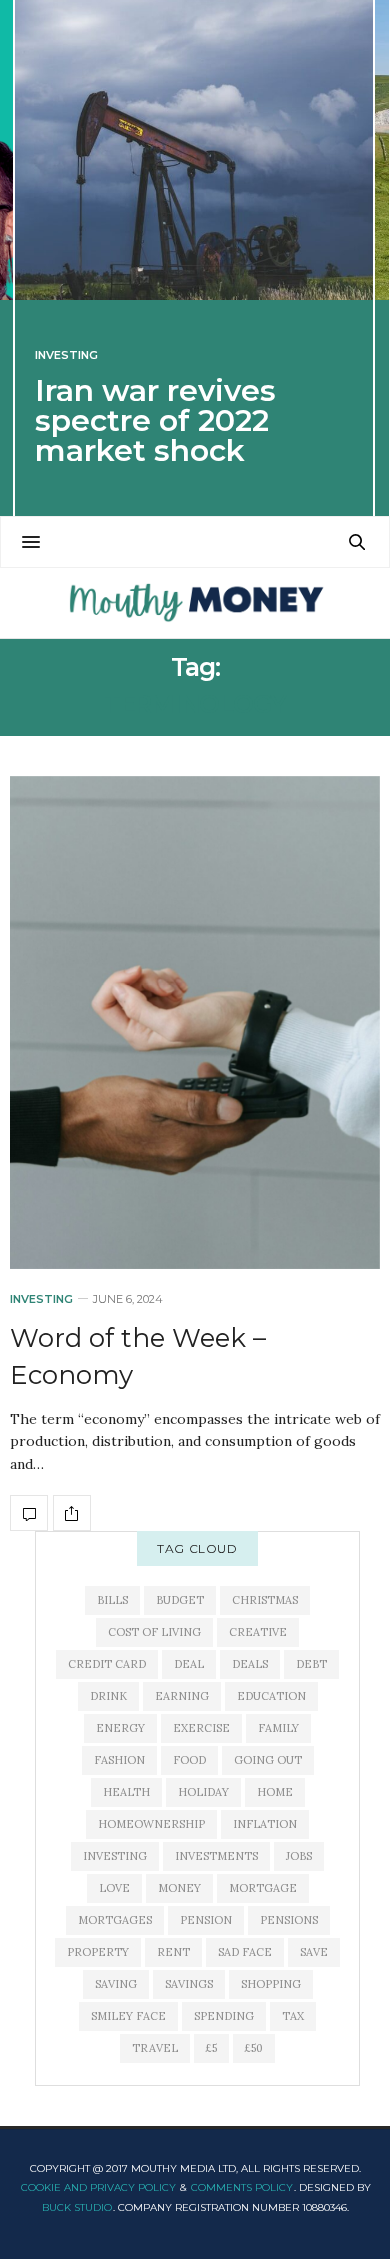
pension (206, 1920)
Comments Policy (242, 2187)
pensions (289, 1920)
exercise (201, 1728)
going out (268, 1760)
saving (116, 1984)
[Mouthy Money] (194, 603)
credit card (107, 1664)
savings (189, 1984)
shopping (271, 1984)
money (179, 1888)
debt (311, 1664)
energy (120, 1728)
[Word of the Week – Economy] (195, 1022)
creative (258, 1632)
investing (115, 1856)
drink (108, 1696)
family (278, 1728)
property (98, 1952)
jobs (299, 1856)
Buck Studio (77, 2207)
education (271, 1696)
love (114, 1888)
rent (173, 1952)
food (189, 1760)
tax (293, 2016)
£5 (211, 2048)
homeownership (151, 1824)
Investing (66, 355)
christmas (265, 1600)
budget (180, 1600)
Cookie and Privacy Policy (98, 2187)
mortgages (115, 1920)
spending (224, 2016)
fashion (119, 1760)
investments (216, 1856)
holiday (203, 1792)
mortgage (263, 1888)
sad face (245, 1952)
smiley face (128, 2016)
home (275, 1792)
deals (250, 1664)
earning (182, 1696)
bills (112, 1600)
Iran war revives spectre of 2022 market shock (155, 420)
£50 (254, 2048)
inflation (265, 1824)
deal (189, 1664)
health (126, 1792)
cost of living (154, 1632)
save (314, 1952)
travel (155, 2048)
